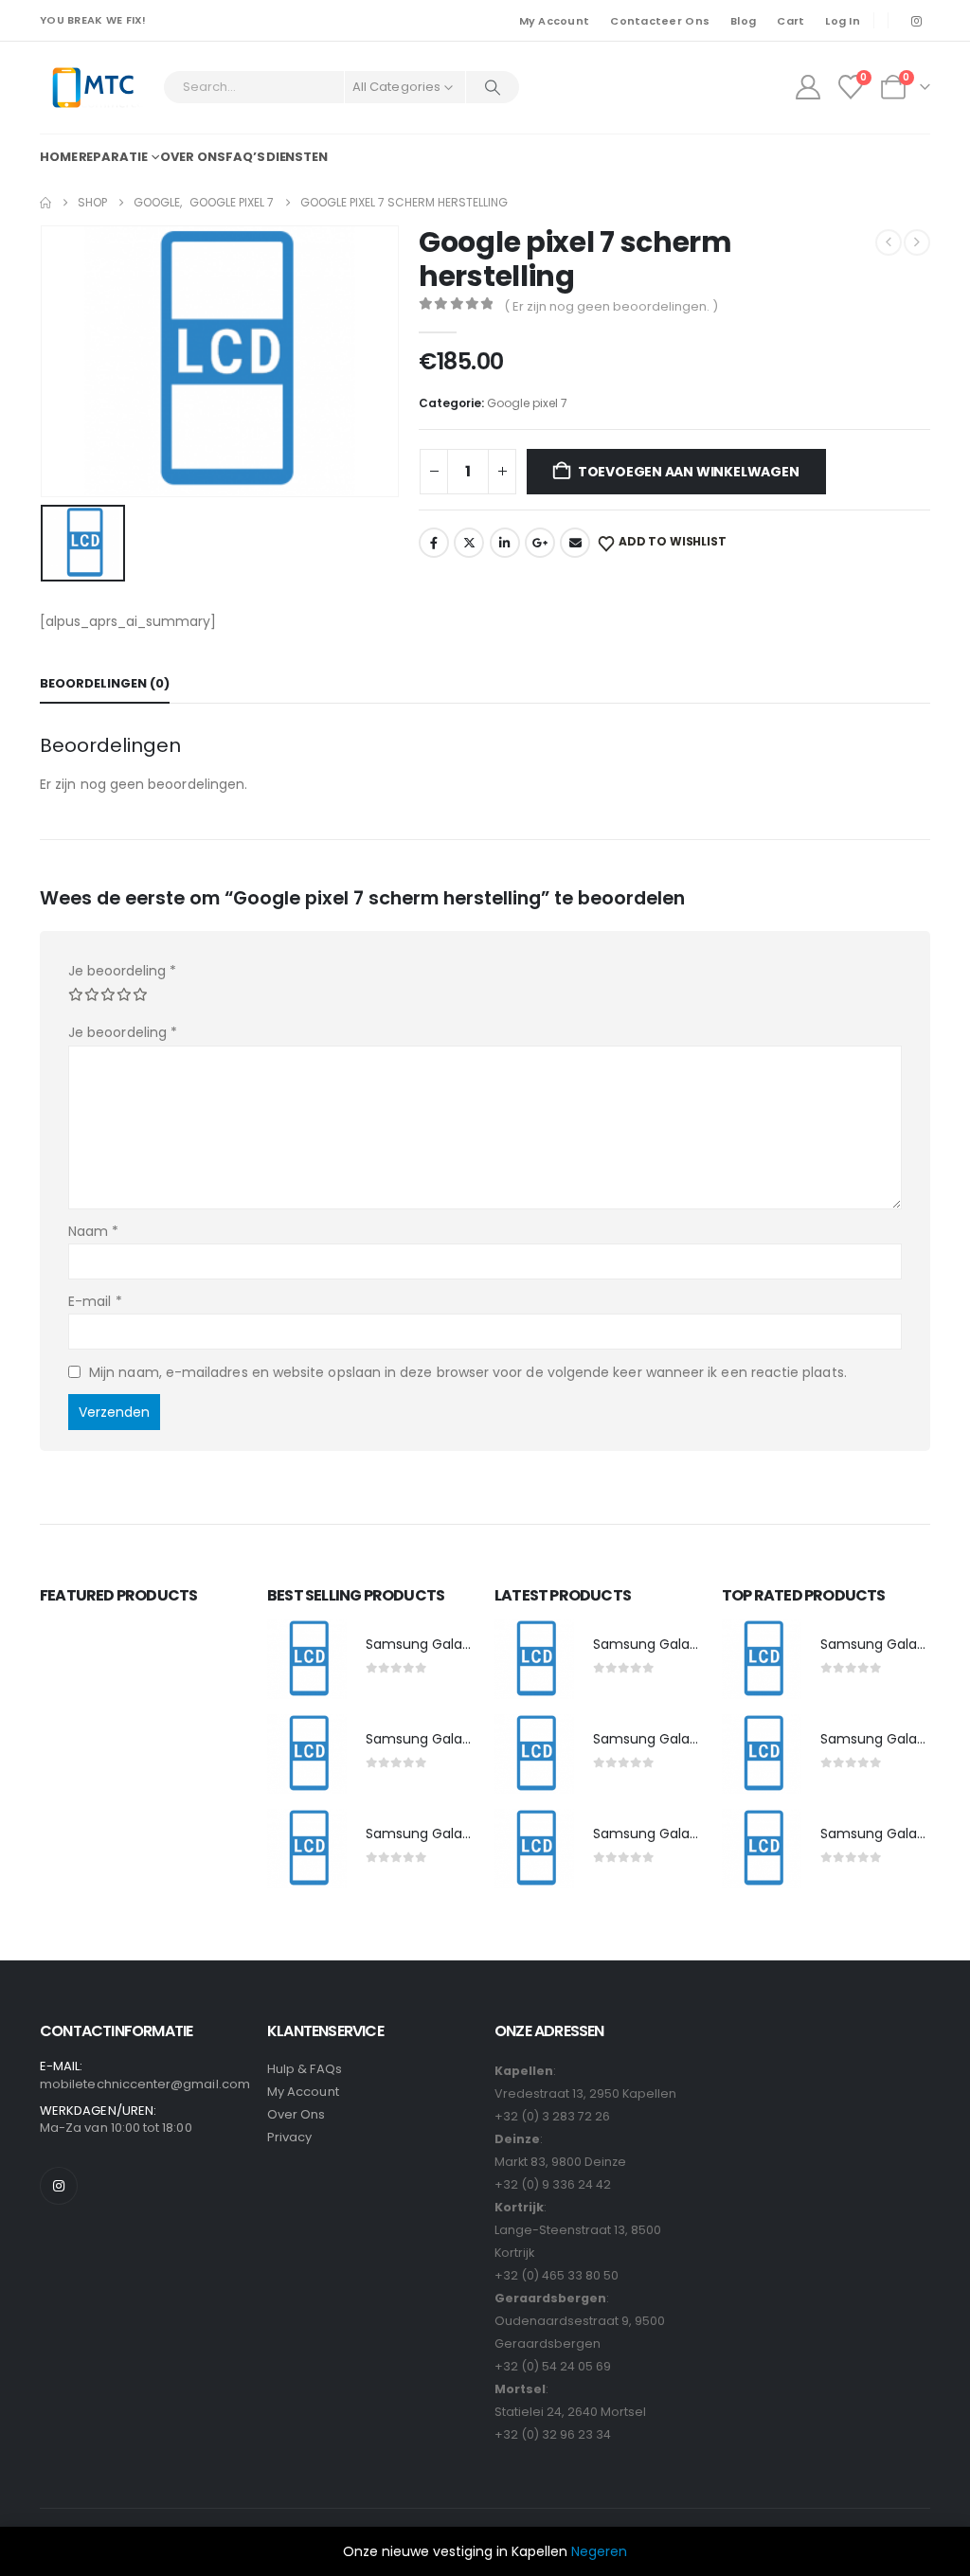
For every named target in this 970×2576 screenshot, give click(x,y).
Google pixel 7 (527, 403)
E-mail (95, 1301)
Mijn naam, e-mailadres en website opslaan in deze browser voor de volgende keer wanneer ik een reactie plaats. (468, 1372)
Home (59, 157)
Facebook (434, 543)
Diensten (297, 157)
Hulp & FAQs (305, 2069)
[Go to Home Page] (45, 203)
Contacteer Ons (660, 21)
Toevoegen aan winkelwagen (689, 472)
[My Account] (808, 87)
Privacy (289, 2137)
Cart (790, 21)
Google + (540, 543)
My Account (555, 21)
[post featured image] (307, 1659)
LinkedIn (505, 543)
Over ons (192, 157)
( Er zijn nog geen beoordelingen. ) (611, 306)
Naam (93, 1231)
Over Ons (296, 2114)
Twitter (469, 543)
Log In (843, 21)
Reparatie (113, 157)
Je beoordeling (122, 971)
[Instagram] (916, 21)
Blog (743, 21)
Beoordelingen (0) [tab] (105, 683)
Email (575, 543)
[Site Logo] (92, 88)
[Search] (493, 87)
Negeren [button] (599, 2551)
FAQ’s (245, 157)
